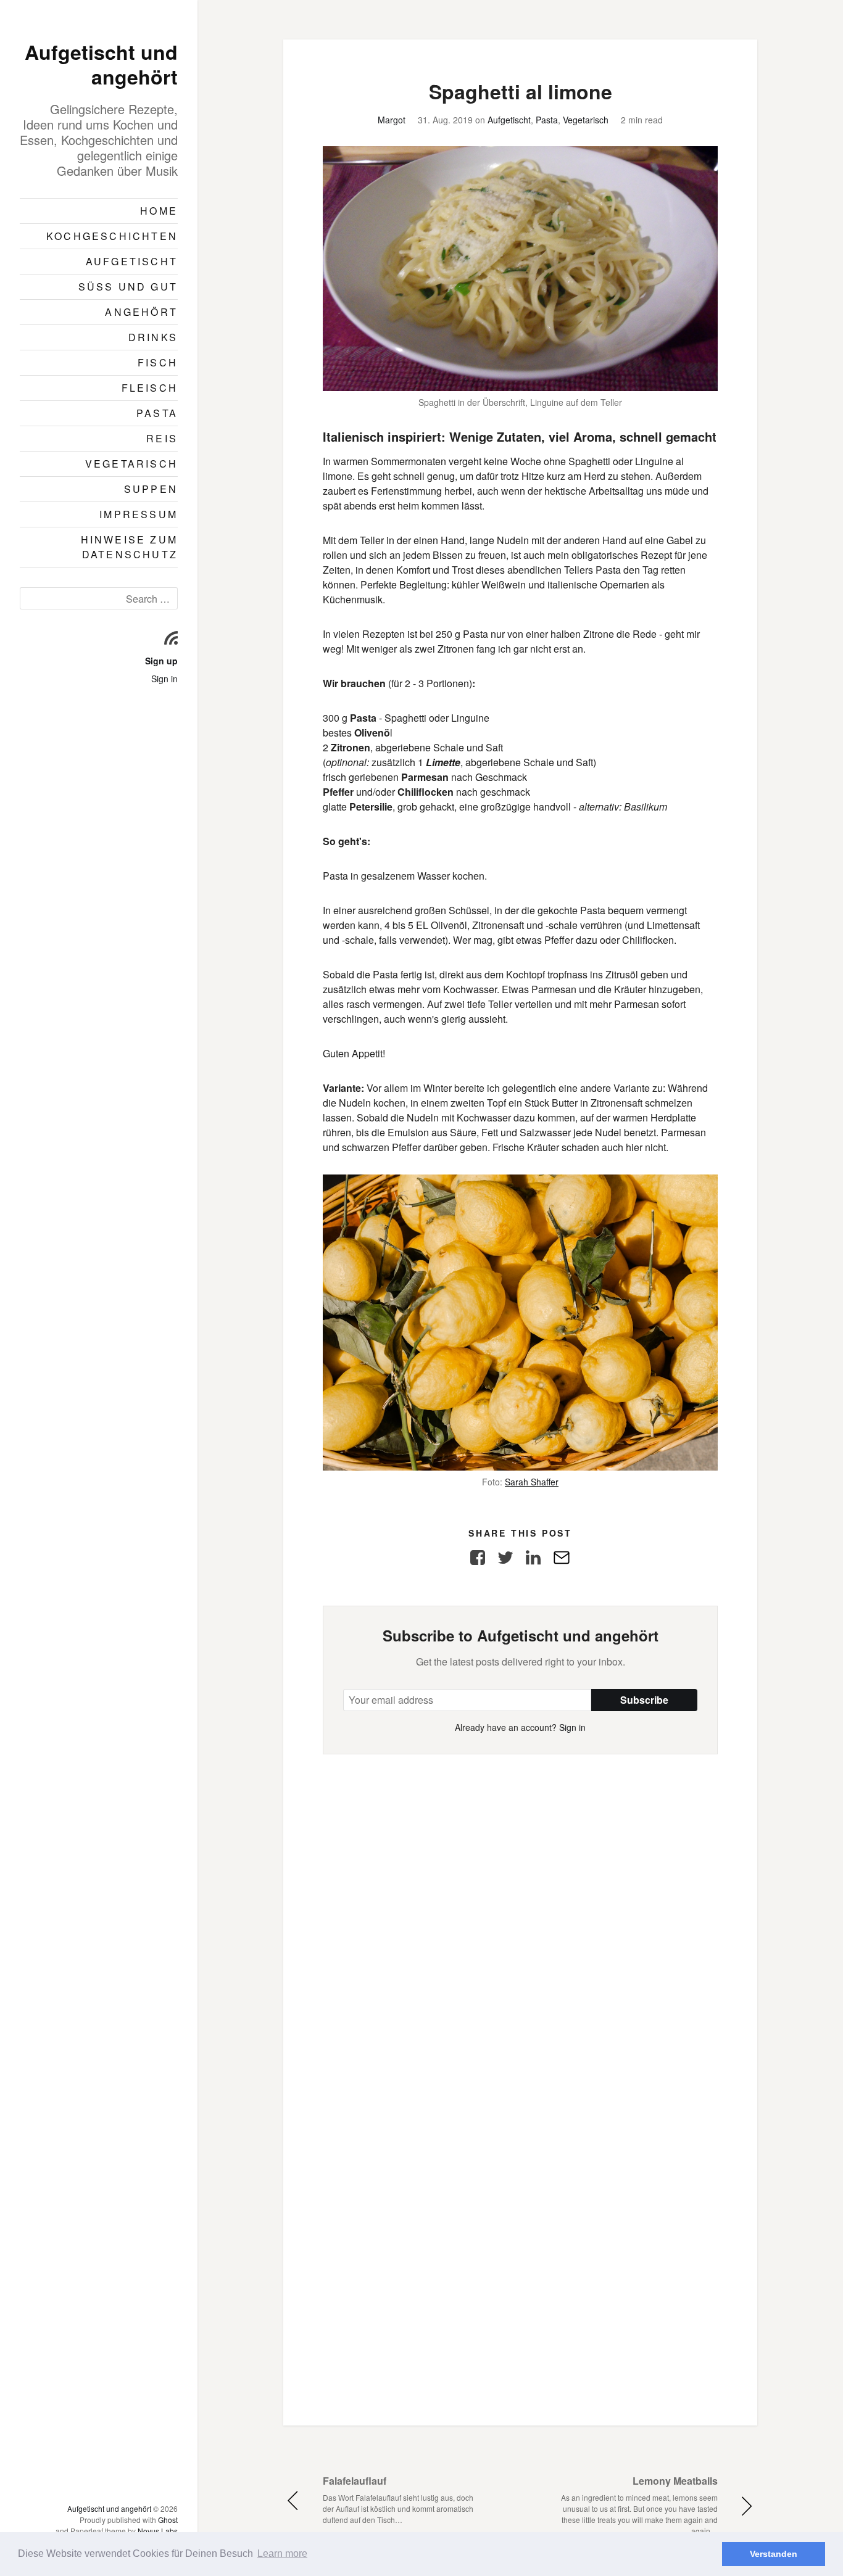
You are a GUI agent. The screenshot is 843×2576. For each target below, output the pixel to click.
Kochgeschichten (112, 236)
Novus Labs (158, 2531)
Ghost (168, 2520)
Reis (162, 438)
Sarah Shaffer (532, 1482)
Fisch (158, 362)
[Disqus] (520, 1909)
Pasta (157, 413)
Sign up (161, 661)
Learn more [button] (282, 2553)
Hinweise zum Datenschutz (129, 547)
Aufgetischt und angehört (101, 64)
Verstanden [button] (774, 2554)
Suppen (151, 489)
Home (159, 211)
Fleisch (150, 388)
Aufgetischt (132, 261)
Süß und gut (128, 287)
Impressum (139, 514)
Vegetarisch (131, 464)
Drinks (153, 337)
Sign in (164, 679)
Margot (392, 120)
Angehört (141, 312)
